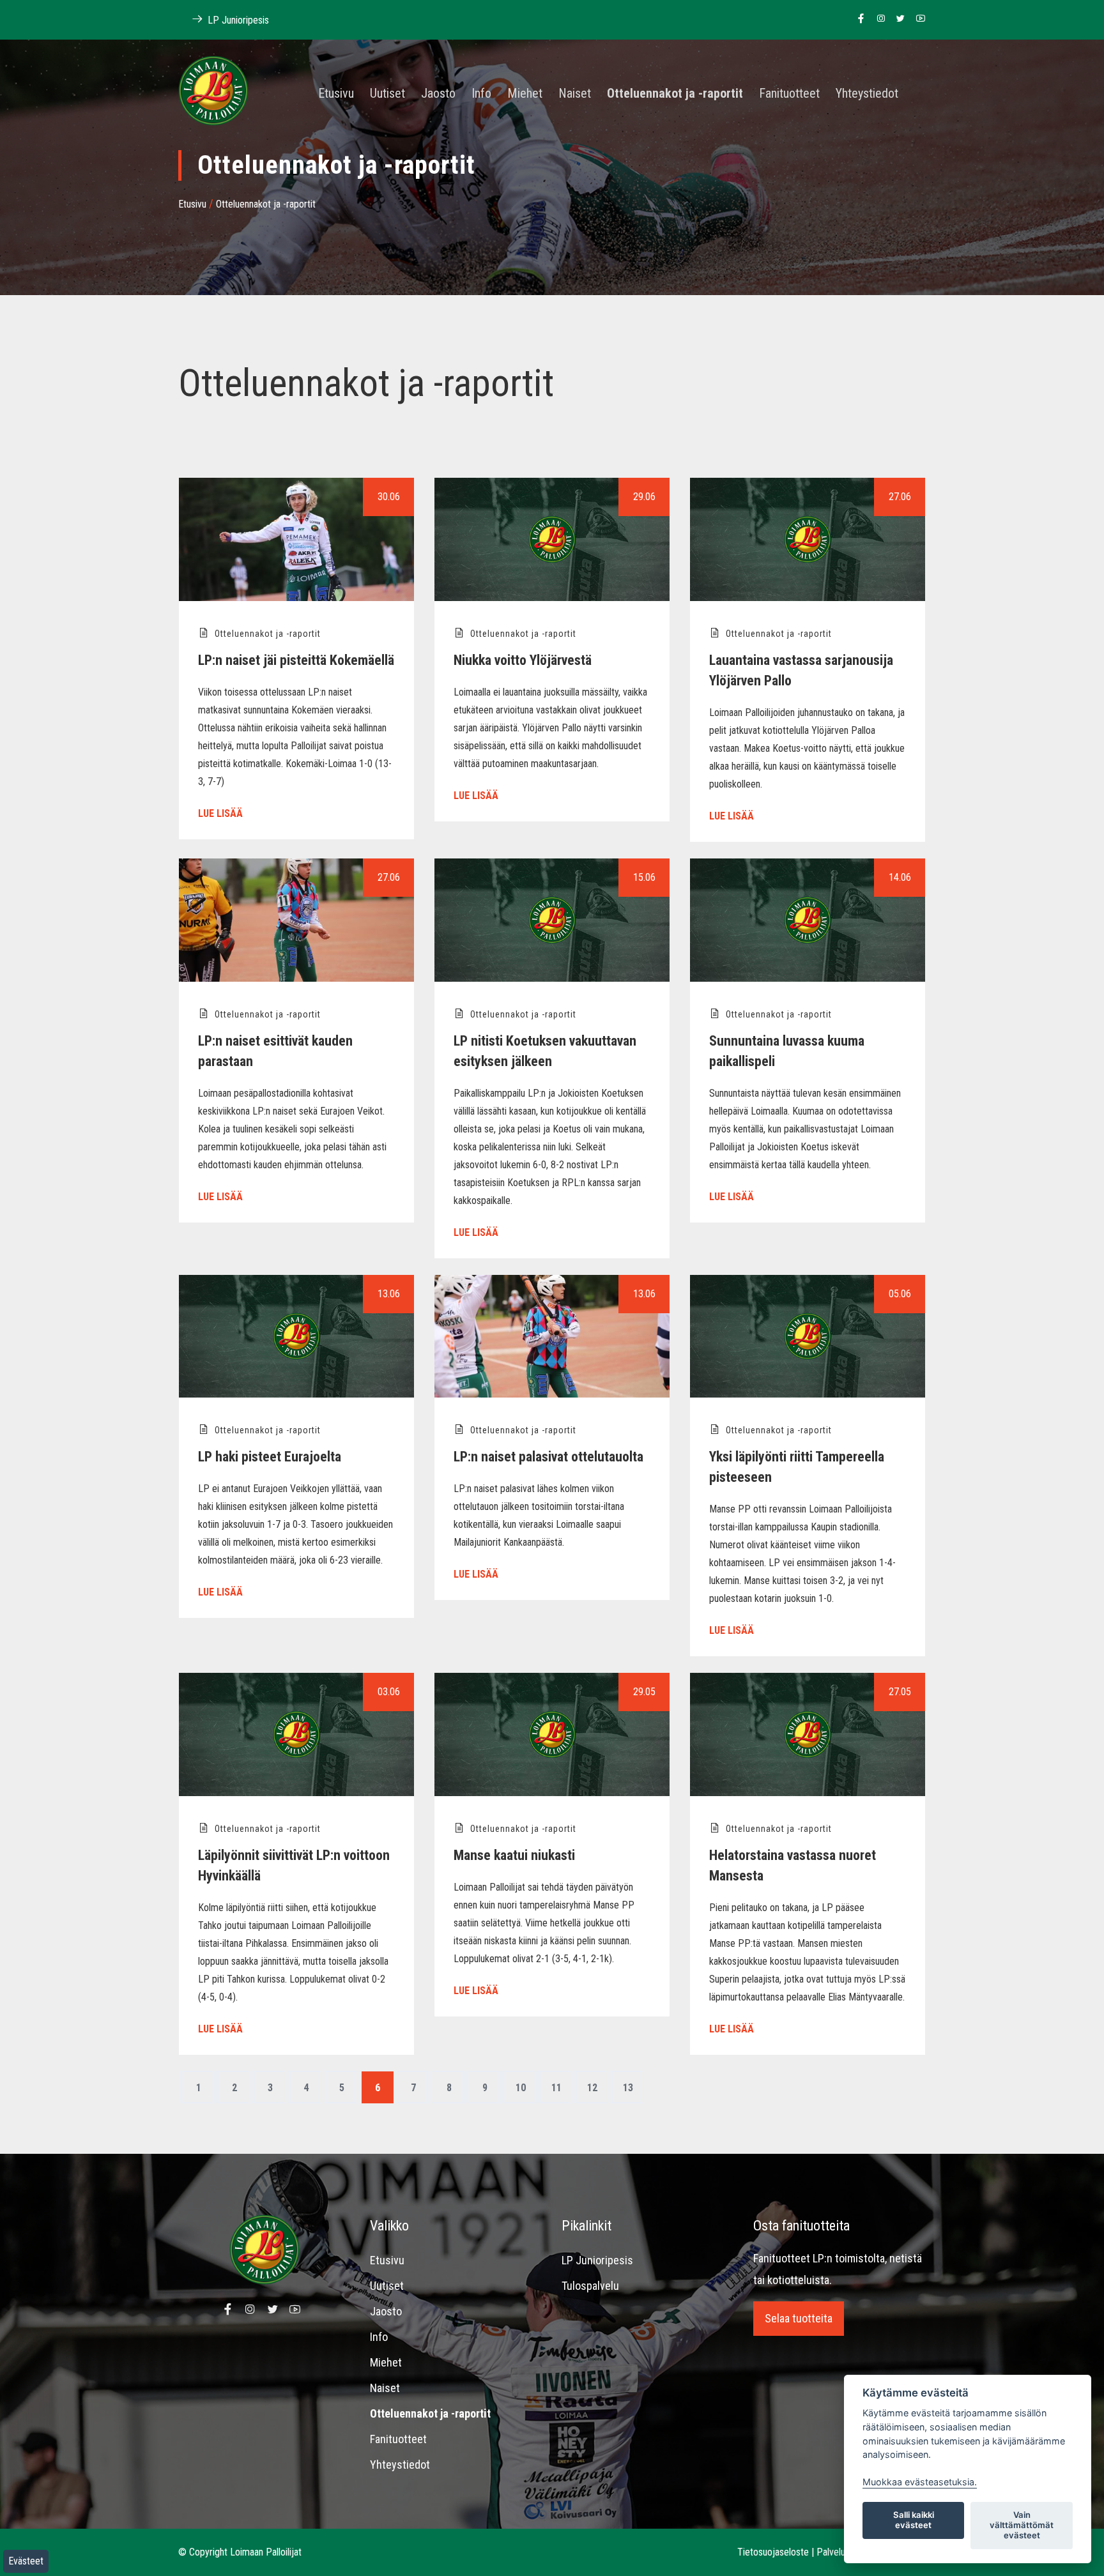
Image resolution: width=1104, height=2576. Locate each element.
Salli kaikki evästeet (914, 2520)
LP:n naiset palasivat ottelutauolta (548, 1457)
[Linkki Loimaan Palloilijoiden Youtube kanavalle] (917, 19)
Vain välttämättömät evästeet (1022, 2525)
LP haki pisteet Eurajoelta (270, 1457)
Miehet (525, 94)
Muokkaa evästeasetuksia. (920, 2482)
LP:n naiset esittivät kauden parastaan (275, 1051)
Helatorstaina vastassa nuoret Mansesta (793, 1865)
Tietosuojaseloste (773, 2552)
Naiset (575, 94)
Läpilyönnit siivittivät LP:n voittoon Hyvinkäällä (294, 1865)
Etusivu (336, 94)
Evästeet (26, 2561)
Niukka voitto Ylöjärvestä (523, 660)
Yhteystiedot (867, 94)
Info (481, 94)
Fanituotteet (789, 94)
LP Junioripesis (237, 20)
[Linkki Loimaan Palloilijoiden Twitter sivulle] (897, 19)
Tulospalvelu (590, 2286)
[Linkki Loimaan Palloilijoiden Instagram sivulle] (878, 19)
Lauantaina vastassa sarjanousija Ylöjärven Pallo (801, 670)
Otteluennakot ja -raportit (675, 94)
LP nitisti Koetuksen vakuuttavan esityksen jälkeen (545, 1051)
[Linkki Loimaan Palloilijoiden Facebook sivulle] (858, 19)
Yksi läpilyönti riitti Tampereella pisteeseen (797, 1467)
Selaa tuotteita (799, 2318)
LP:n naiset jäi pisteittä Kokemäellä (296, 660)
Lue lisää (220, 813)
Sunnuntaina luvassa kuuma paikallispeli (787, 1051)
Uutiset (387, 94)
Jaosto (438, 94)
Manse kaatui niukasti (514, 1855)
